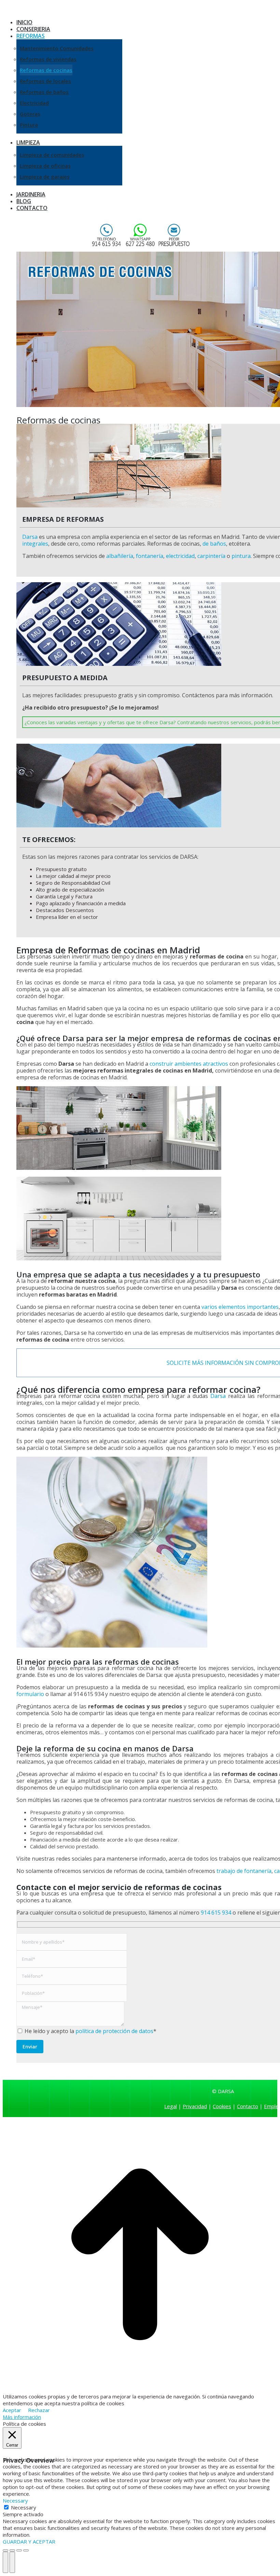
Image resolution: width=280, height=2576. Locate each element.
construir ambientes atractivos (189, 1064)
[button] (59, 12)
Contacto (248, 2106)
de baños (214, 544)
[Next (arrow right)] (12, 2562)
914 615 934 (216, 1913)
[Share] (12, 2550)
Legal (171, 2106)
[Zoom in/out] (26, 2550)
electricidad (180, 556)
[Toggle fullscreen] (19, 2550)
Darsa (30, 537)
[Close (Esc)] (5, 2550)
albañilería (120, 556)
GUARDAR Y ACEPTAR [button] (29, 2542)
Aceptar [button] (12, 2410)
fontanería (150, 556)
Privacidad (195, 2106)
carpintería (211, 556)
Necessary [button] (15, 2501)
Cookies (222, 2106)
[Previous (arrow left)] (5, 2562)
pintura (241, 556)
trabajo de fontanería (244, 1871)
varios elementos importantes (240, 1307)
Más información (22, 2417)
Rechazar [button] (39, 2410)
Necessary (24, 2507)
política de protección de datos (114, 2031)
